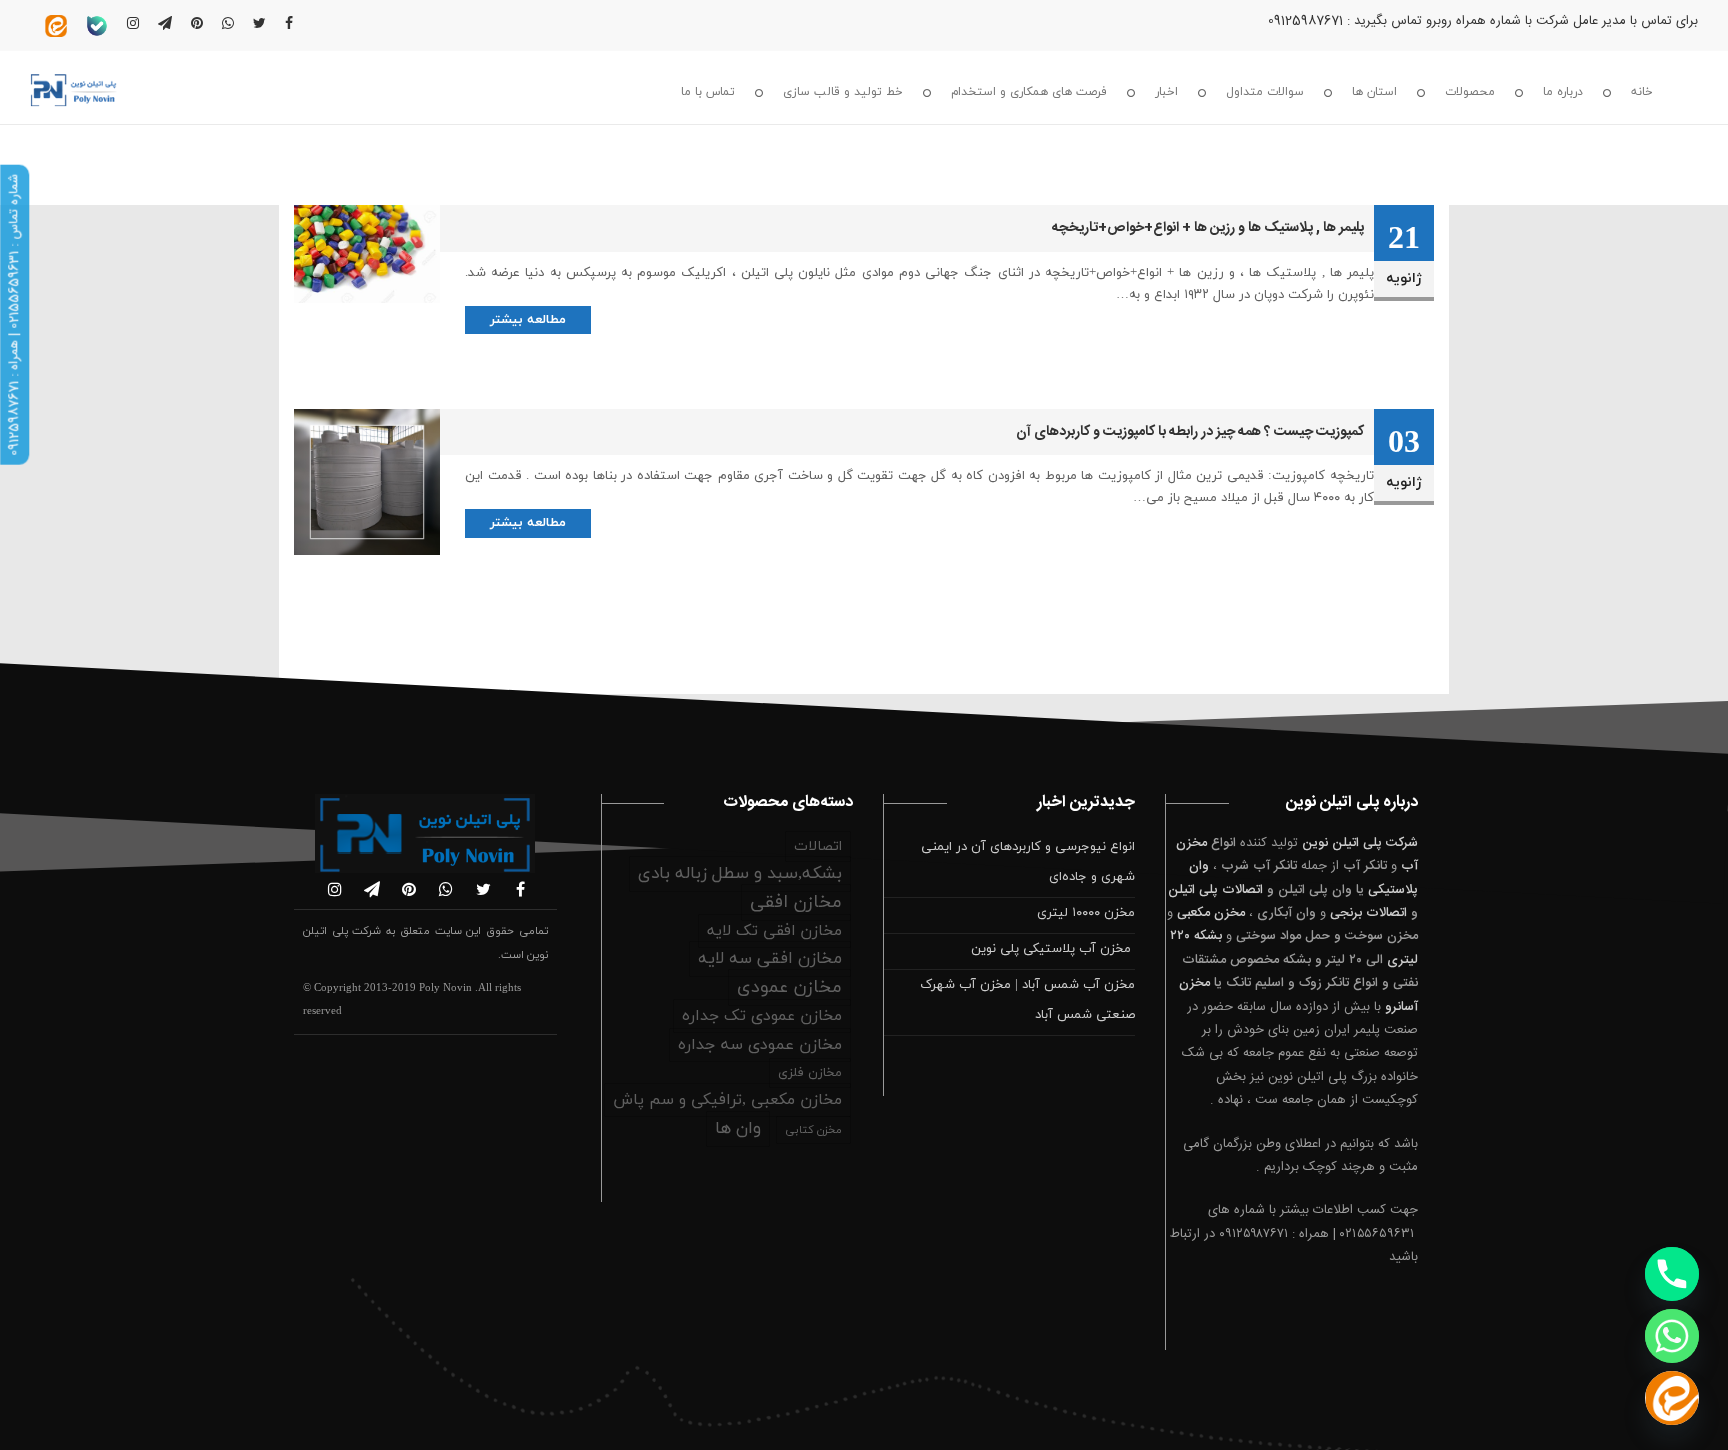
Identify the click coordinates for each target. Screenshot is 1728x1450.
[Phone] (1672, 1274)
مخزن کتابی (813, 1130)
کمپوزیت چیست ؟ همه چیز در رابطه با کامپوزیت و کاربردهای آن (1190, 432)
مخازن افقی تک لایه (774, 931)
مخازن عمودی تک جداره (762, 1016)
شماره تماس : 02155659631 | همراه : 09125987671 (14, 315)
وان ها (738, 1129)
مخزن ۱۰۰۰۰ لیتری (1086, 913)
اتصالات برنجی (1368, 913)
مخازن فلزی (810, 1073)
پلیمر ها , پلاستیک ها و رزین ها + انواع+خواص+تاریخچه (1208, 228)
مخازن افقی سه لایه (770, 959)
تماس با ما (708, 92)
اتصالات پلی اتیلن (1215, 890)
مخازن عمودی (789, 987)
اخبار (1166, 92)
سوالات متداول (1265, 92)
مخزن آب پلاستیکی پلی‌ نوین (1053, 949)
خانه (1642, 92)
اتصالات (818, 846)
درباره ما (1563, 92)
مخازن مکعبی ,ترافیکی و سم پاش (727, 1100)
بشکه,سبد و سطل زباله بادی (740, 874)
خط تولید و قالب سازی (843, 92)
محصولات (1470, 92)
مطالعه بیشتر (528, 320)
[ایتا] (1672, 1398)
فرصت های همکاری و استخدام (1029, 92)
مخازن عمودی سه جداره (760, 1045)
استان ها (1374, 92)
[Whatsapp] (1672, 1336)
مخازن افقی (796, 902)
